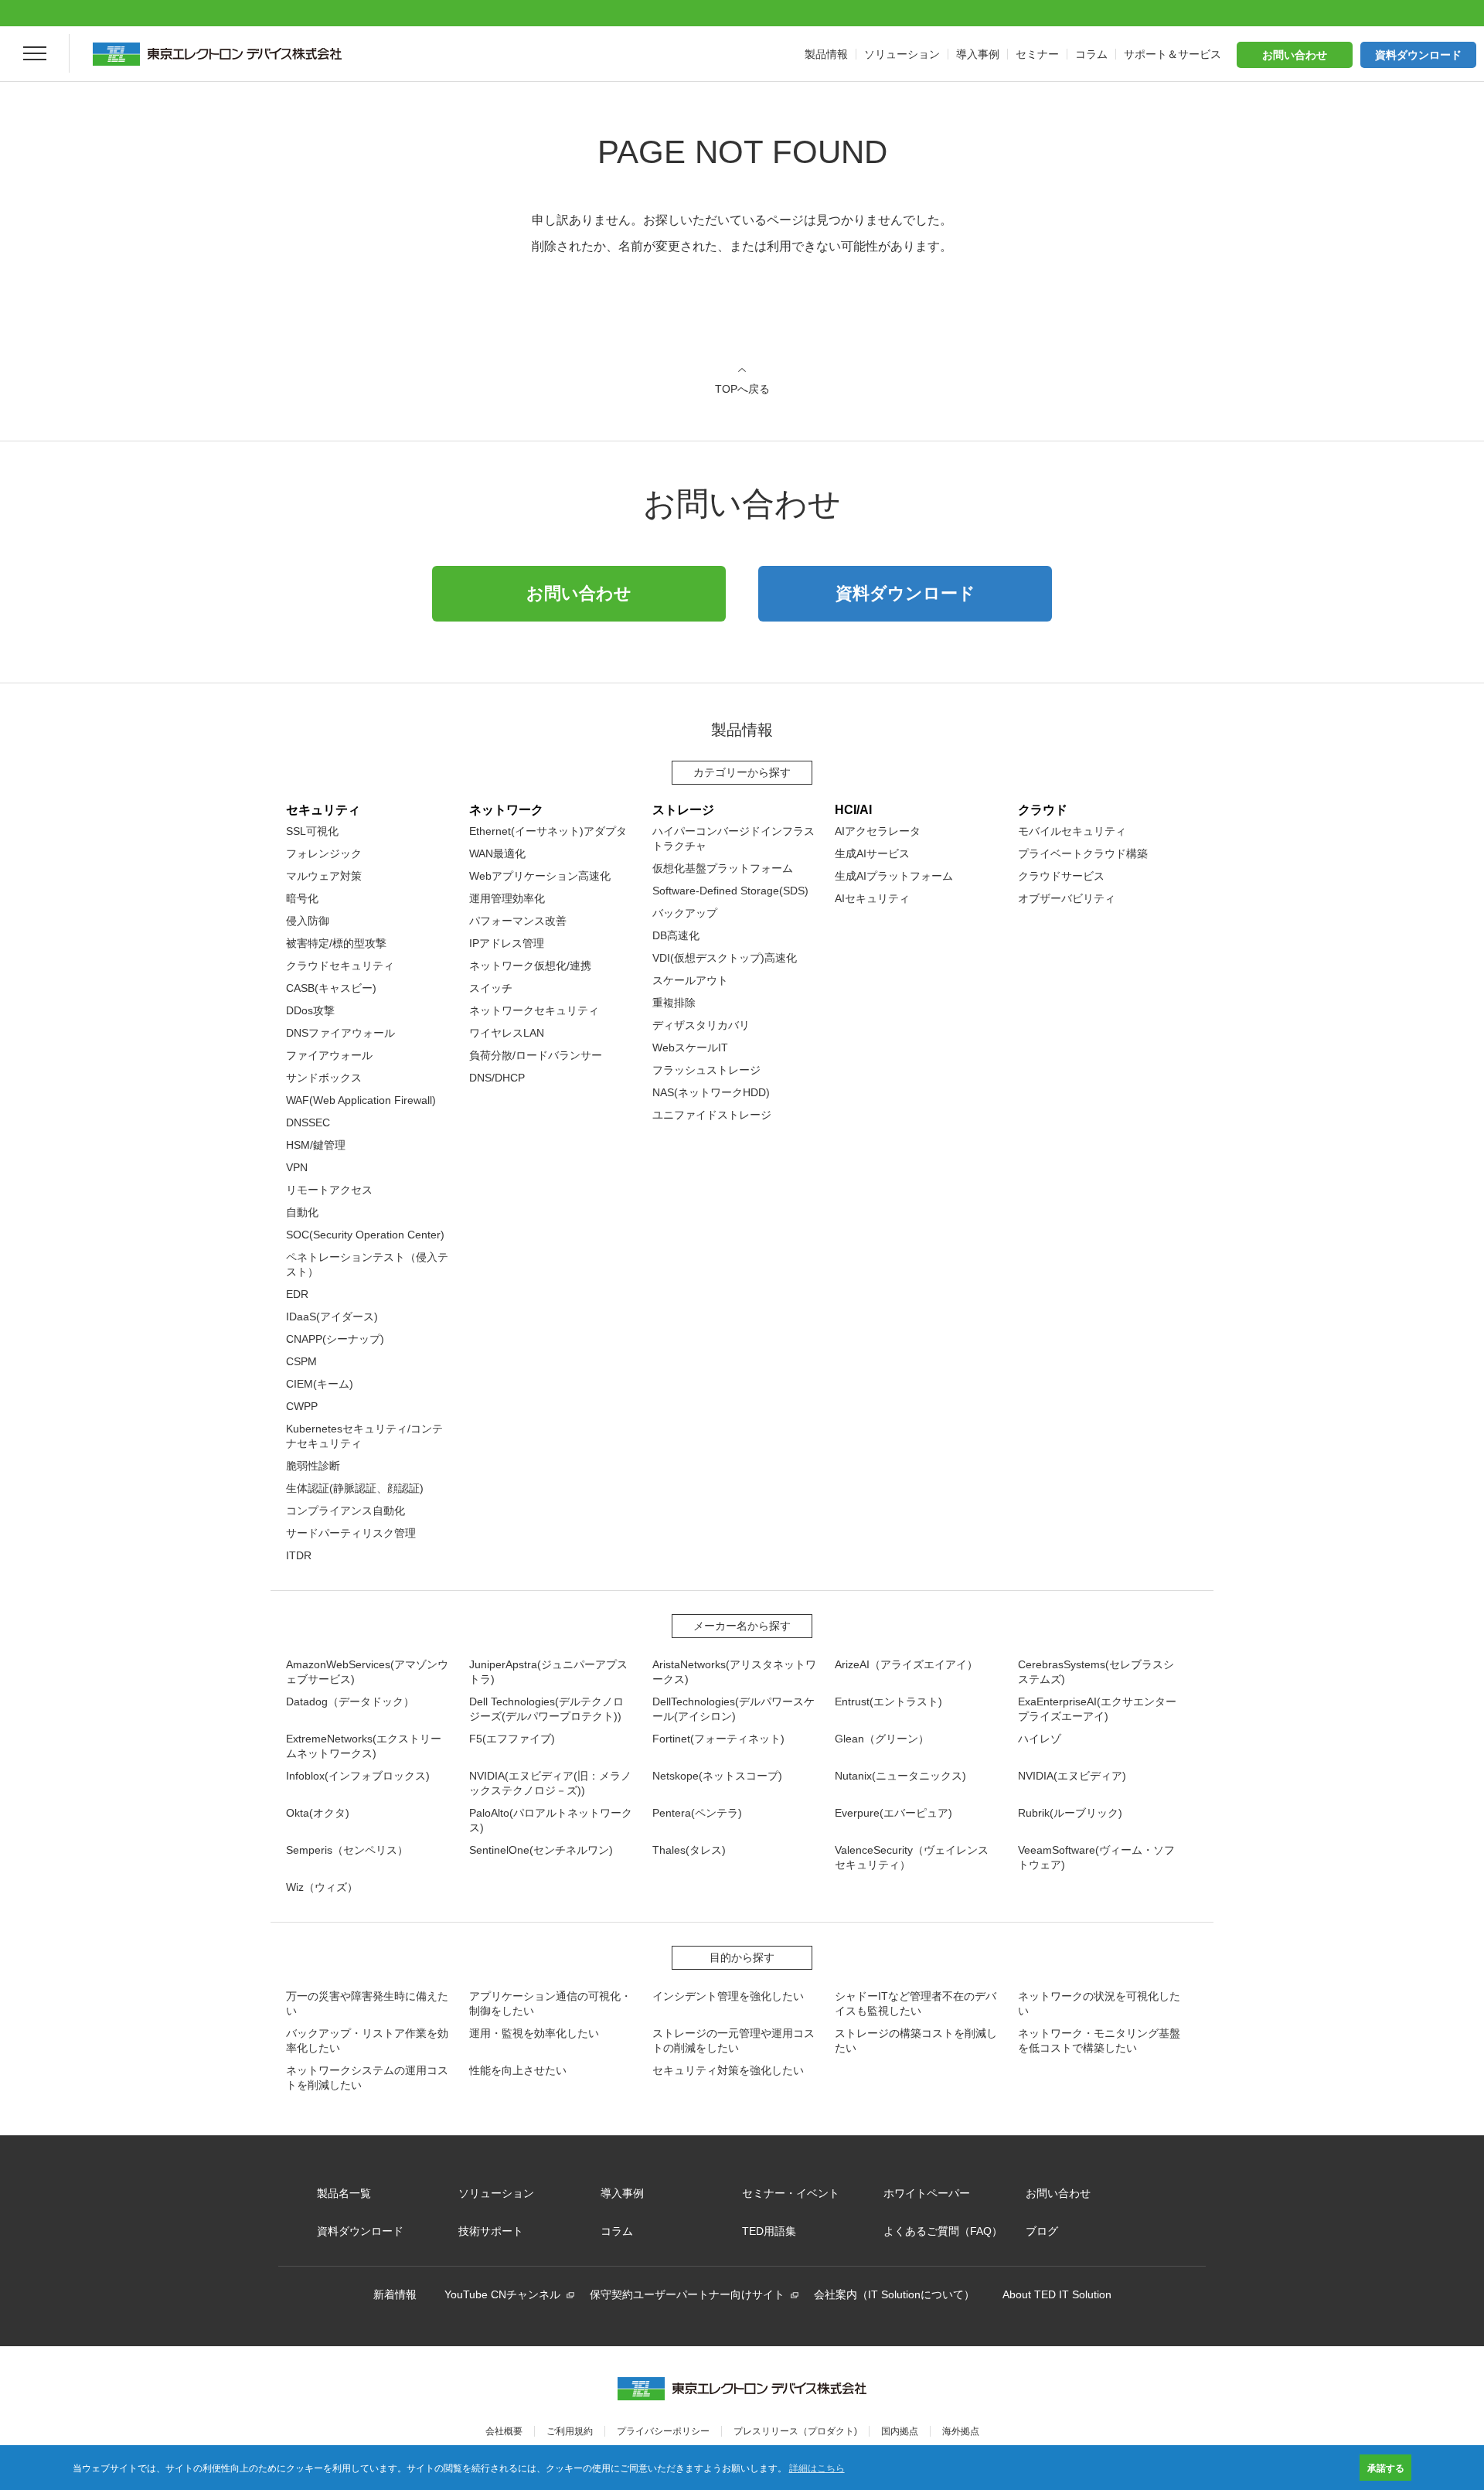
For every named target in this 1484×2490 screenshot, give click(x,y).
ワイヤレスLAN (507, 1033)
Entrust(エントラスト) (888, 1701)
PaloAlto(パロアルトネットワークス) (551, 1820)
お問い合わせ (1295, 55)
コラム (617, 2231)
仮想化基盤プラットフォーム (723, 868)
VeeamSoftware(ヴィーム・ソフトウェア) (1096, 1857)
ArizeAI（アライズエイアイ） (906, 1664)
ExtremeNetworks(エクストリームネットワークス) (364, 1746)
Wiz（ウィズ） (322, 1887)
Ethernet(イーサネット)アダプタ (548, 831)
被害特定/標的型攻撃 (336, 943)
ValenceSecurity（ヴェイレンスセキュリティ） (912, 1857)
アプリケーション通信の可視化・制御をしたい (550, 2003)
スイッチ (491, 988)
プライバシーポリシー (663, 2431)
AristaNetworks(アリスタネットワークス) (734, 1672)
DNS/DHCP (497, 1078)
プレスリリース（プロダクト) (795, 2431)
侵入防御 (308, 921)
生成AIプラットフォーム (894, 876)
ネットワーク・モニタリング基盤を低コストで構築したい (1099, 2040)
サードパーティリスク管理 (351, 1533)
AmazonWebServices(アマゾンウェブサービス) (367, 1672)
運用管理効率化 (507, 898)
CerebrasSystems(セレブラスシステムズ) (1096, 1672)
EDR (297, 1294)
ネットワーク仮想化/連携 (530, 966)
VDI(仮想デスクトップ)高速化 (725, 958)
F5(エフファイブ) (512, 1739)
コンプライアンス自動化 (345, 1511)
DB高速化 (676, 935)
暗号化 (302, 898)
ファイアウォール (329, 1055)
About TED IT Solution (1057, 2294)
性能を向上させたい (518, 2070)
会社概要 (504, 2431)
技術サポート (491, 2231)
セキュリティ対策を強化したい (728, 2070)
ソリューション (496, 2193)
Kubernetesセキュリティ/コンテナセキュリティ (364, 1436)
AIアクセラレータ (878, 831)
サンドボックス (324, 1078)
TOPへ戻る (742, 388)
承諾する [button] (1386, 2468)
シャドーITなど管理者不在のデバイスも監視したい (916, 2003)
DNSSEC (308, 1122)
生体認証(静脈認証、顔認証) (355, 1488)
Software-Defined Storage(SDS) (730, 891)
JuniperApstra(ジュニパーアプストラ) (548, 1672)
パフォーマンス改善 (518, 921)
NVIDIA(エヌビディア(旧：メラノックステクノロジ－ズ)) (550, 1783)
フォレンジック (324, 853)
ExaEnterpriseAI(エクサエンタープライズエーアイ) (1097, 1709)
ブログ (1042, 2231)
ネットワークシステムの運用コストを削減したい (367, 2078)
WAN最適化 (497, 853)
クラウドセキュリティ (340, 966)
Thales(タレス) (689, 1850)
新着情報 (395, 2294)
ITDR (299, 1555)
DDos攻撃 (310, 1010)
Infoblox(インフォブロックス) (358, 1776)
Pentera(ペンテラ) (697, 1813)
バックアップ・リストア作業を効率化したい (367, 2040)
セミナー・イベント (791, 2193)
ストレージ (683, 810)
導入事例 (622, 2193)
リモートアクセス (329, 1190)
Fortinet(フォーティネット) (718, 1739)
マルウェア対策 (324, 876)
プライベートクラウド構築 (1083, 853)
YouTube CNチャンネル (502, 2294)
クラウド (1043, 810)
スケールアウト (690, 980)
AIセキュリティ (872, 898)
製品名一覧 (344, 2193)
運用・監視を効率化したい (534, 2033)
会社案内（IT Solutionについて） (894, 2294)
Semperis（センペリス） (347, 1850)
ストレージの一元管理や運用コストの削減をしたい (733, 2040)
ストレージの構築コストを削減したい (916, 2040)
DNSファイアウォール (340, 1033)
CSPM (301, 1361)
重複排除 (674, 1003)
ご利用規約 (570, 2431)
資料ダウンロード (1418, 55)
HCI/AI (853, 810)
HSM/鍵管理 (316, 1145)
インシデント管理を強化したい (728, 1996)
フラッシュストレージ (706, 1070)
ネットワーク (506, 810)
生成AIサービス (872, 853)
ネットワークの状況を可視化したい (1099, 2003)
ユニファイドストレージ (712, 1115)
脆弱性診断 (313, 1466)
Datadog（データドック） (350, 1701)
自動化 (302, 1212)
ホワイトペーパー (927, 2193)
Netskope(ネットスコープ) (717, 1776)
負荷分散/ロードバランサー (536, 1055)
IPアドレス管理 (507, 943)
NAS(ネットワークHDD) (711, 1092)
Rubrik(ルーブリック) (1070, 1813)
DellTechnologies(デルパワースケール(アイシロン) (733, 1709)
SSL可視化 (312, 831)
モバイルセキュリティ (1072, 831)
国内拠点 (900, 2431)
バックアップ (685, 913)
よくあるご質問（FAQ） (943, 2231)
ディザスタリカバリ (701, 1025)
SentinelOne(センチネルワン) (541, 1850)
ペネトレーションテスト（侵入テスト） (367, 1264)
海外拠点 (961, 2431)
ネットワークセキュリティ (534, 1010)
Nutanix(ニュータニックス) (900, 1776)
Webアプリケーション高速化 (540, 876)
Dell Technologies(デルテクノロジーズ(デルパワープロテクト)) (546, 1709)
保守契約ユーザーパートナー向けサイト (687, 2294)
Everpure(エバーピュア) (893, 1813)
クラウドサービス (1061, 876)
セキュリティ (323, 810)
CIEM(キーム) (320, 1384)
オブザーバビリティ (1067, 898)
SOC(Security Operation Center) (365, 1235)
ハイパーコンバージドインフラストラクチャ (733, 838)
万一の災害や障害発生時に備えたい (367, 2003)
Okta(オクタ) (318, 1813)
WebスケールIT (690, 1047)
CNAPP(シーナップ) (335, 1339)
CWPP (302, 1406)
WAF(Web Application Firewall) (361, 1100)
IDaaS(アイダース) (332, 1317)
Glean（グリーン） (882, 1739)
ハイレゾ (1040, 1739)
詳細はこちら (817, 2467)
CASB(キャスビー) (331, 988)
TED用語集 (769, 2231)
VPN (297, 1167)
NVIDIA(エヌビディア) (1072, 1776)
